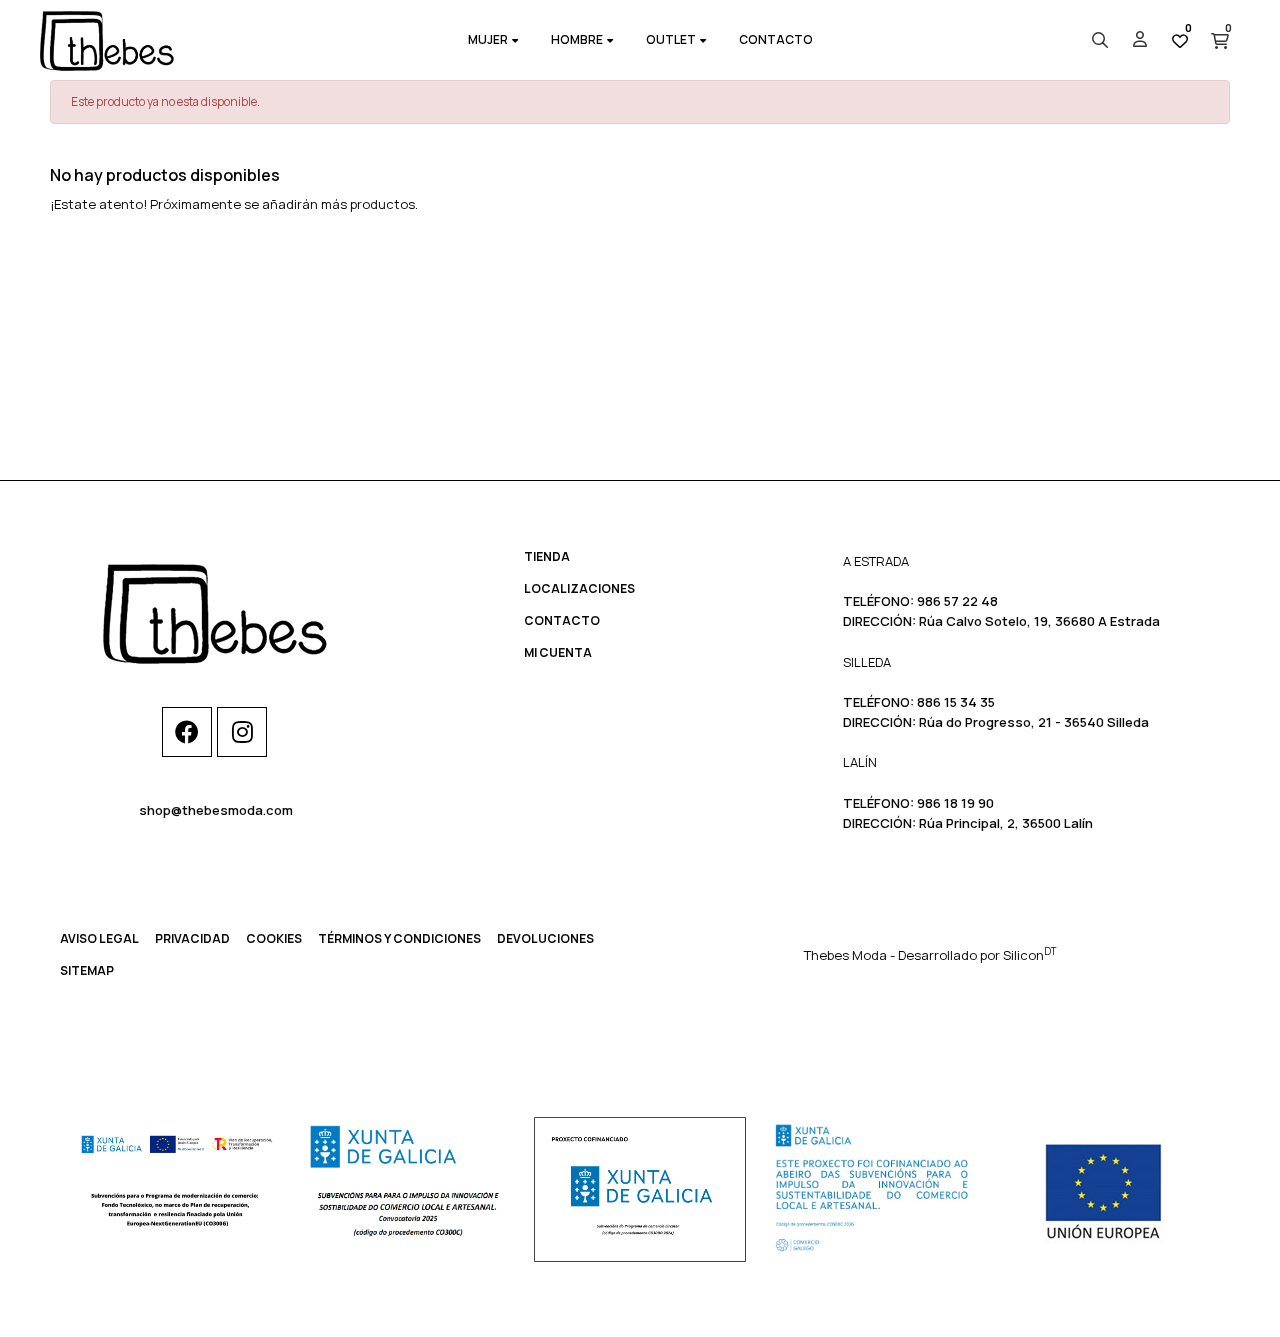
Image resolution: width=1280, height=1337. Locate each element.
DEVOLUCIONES (545, 938)
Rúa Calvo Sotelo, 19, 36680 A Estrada (1039, 621)
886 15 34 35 (956, 702)
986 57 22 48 (957, 601)
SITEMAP (87, 970)
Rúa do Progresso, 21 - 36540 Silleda (1034, 722)
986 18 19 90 (955, 803)
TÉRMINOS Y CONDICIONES (399, 938)
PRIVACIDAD (192, 938)
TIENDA (547, 556)
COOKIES (274, 938)
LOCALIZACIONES (579, 588)
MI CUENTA (558, 652)
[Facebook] (187, 732)
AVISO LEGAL (99, 938)
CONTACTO (562, 620)
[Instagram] (242, 732)
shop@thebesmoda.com (216, 810)
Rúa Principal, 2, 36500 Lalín (1006, 823)
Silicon (1029, 955)
